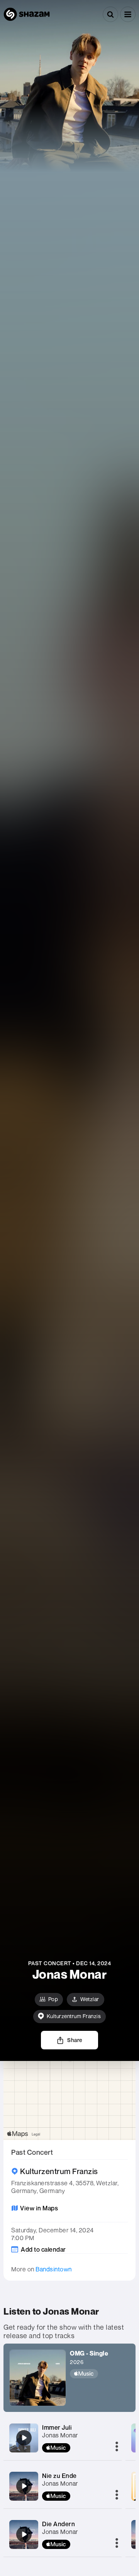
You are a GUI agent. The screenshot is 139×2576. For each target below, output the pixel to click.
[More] (117, 2447)
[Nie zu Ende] (24, 2486)
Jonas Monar (60, 2435)
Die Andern (58, 2524)
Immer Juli (57, 2427)
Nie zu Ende (59, 2476)
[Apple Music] (89, 2374)
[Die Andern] (24, 2534)
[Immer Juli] (24, 2438)
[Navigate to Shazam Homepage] (27, 14)
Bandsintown (54, 2269)
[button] (128, 14)
